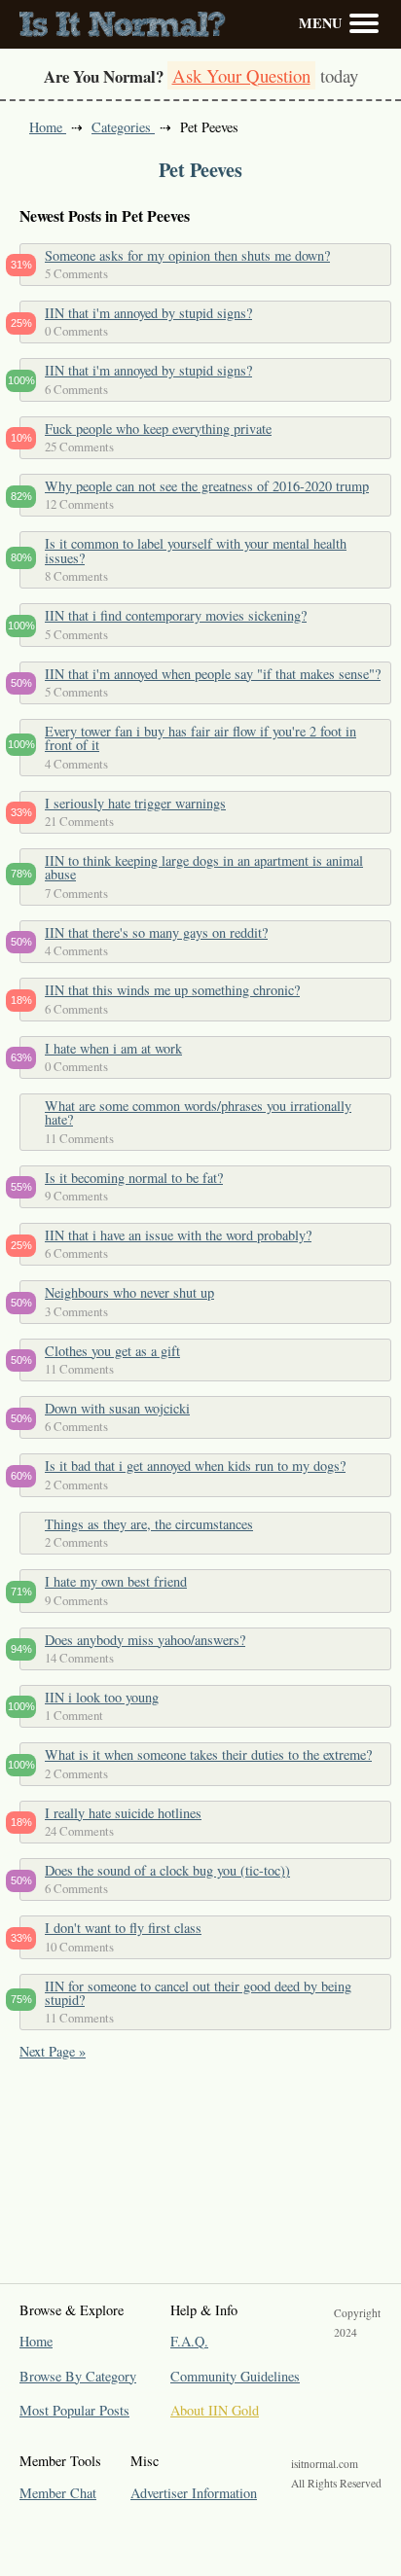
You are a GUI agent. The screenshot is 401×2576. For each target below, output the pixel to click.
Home (48, 127)
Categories (123, 127)
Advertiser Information (194, 2493)
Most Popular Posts (74, 2410)
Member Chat (58, 2493)
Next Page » (53, 2051)
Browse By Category (78, 2376)
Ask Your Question (241, 75)
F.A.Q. (189, 2341)
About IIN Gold (215, 2410)
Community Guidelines (235, 2376)
